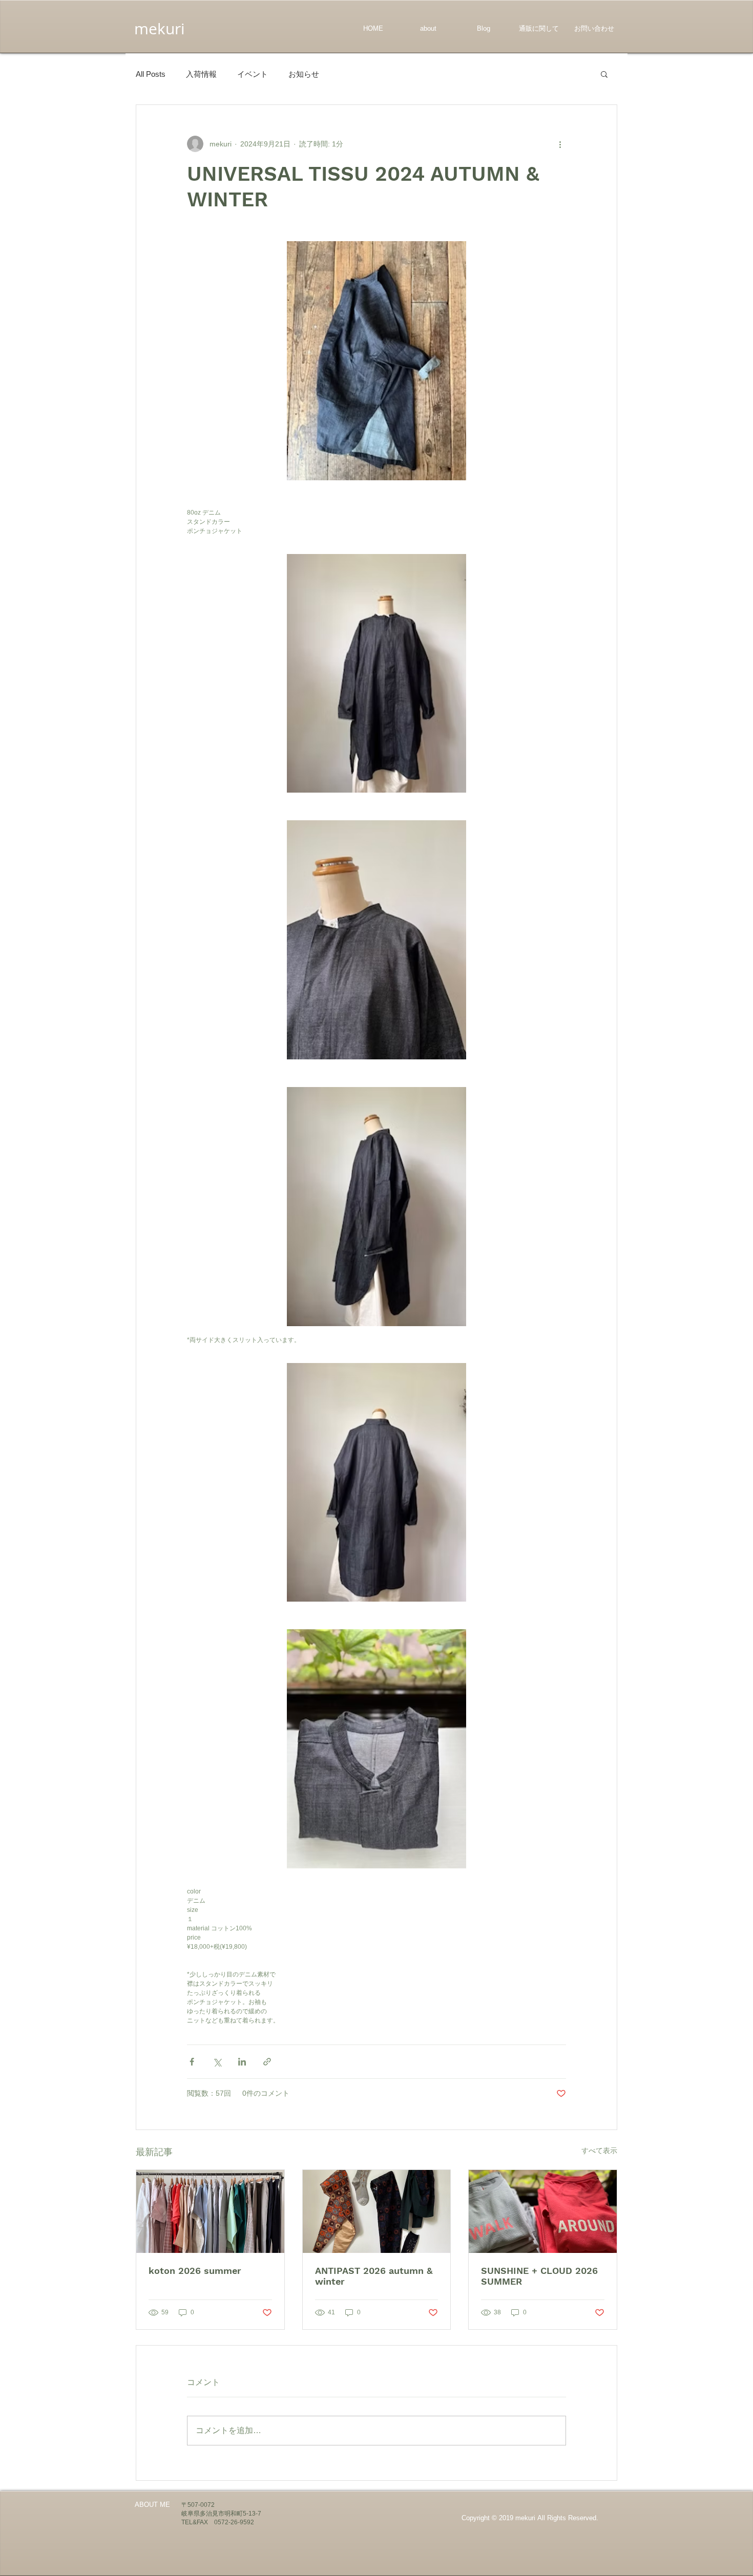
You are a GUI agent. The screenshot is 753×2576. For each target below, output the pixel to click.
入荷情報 (201, 74)
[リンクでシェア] (267, 2062)
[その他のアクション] (560, 144)
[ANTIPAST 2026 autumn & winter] (377, 2211)
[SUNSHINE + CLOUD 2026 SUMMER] (543, 2211)
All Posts (151, 74)
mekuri (160, 29)
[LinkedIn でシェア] (242, 2062)
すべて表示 (599, 2151)
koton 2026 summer (195, 2271)
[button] (604, 74)
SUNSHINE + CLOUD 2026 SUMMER (539, 2276)
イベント (253, 74)
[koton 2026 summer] (210, 2211)
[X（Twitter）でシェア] (217, 2062)
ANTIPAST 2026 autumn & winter (374, 2276)
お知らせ (304, 74)
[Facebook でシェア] (192, 2062)
